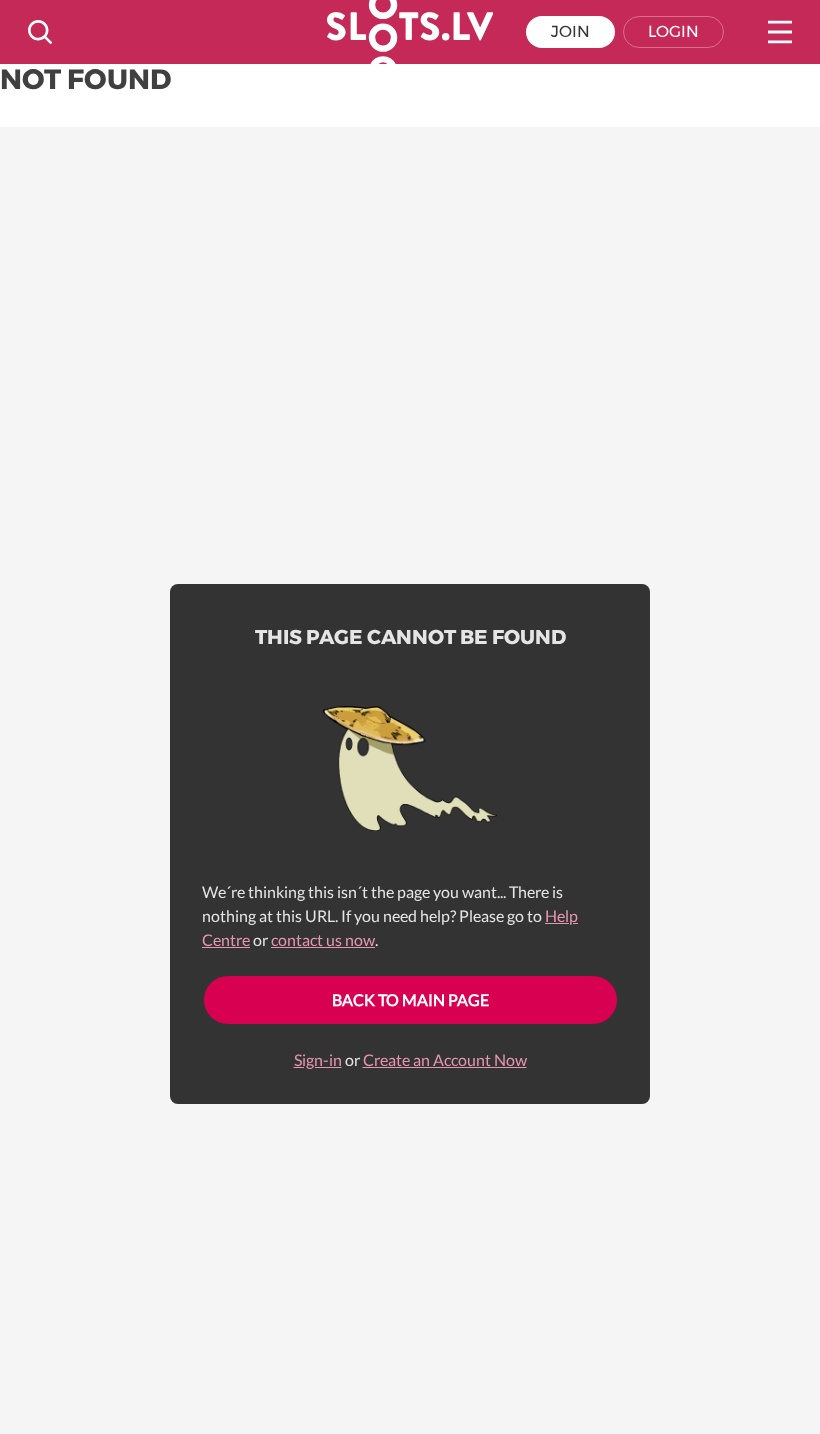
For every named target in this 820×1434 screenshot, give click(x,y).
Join (570, 31)
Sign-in (318, 1059)
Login (673, 31)
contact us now (323, 939)
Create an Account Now (445, 1059)
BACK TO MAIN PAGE (410, 999)
